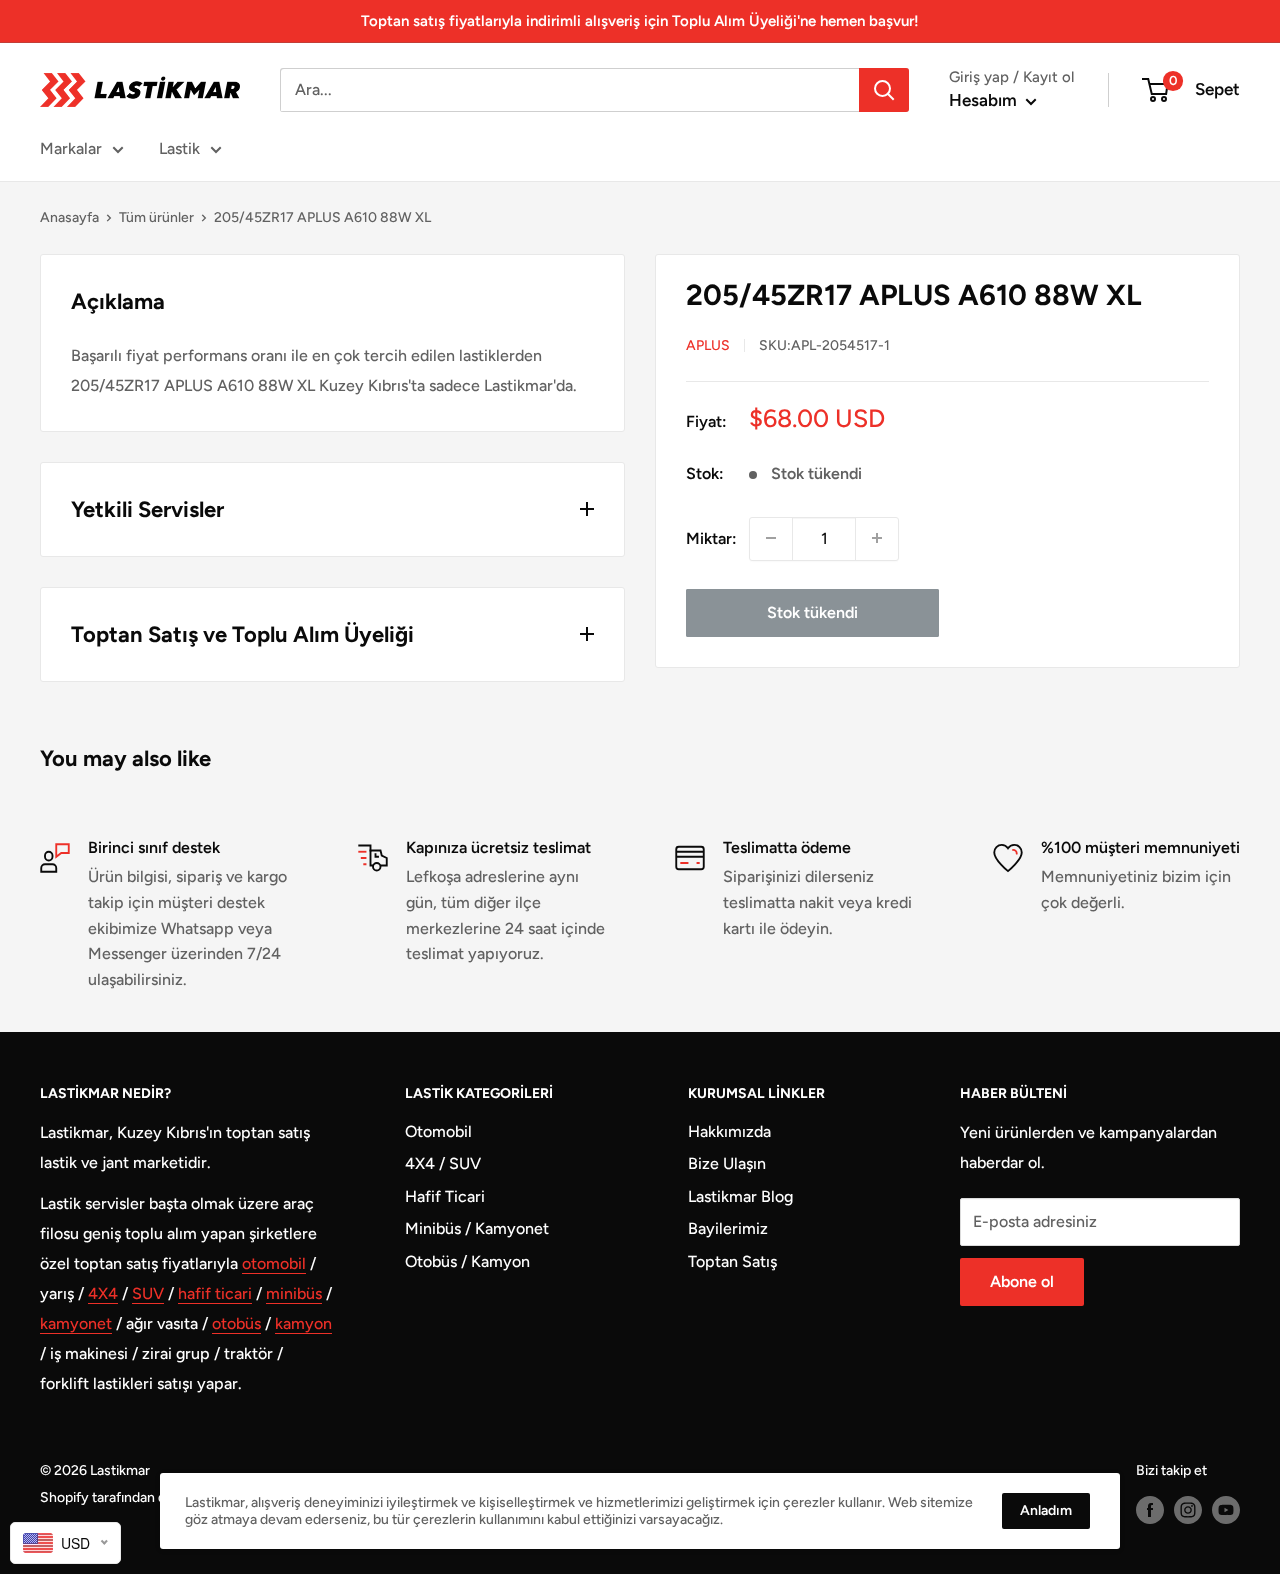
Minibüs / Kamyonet (477, 1228)
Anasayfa (69, 217)
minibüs (294, 1293)
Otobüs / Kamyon (467, 1261)
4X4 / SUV (443, 1163)
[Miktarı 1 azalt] (771, 538)
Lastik (179, 148)
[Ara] (884, 90)
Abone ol (1022, 1281)
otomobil (274, 1263)
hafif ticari (215, 1293)
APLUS (708, 344)
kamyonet (76, 1323)
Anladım (1046, 1510)
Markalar (71, 148)
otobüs (236, 1323)
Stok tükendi (812, 611)
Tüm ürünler (156, 217)
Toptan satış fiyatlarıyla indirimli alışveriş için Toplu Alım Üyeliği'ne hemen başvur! (640, 21)
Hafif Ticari (445, 1196)
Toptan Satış (732, 1261)
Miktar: (711, 537)
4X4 (103, 1293)
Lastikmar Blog (740, 1196)
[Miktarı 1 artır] (877, 538)
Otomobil (438, 1131)
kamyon (303, 1323)
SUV (148, 1293)
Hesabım (985, 100)
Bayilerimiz (728, 1228)
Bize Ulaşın (727, 1163)
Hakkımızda (729, 1131)
